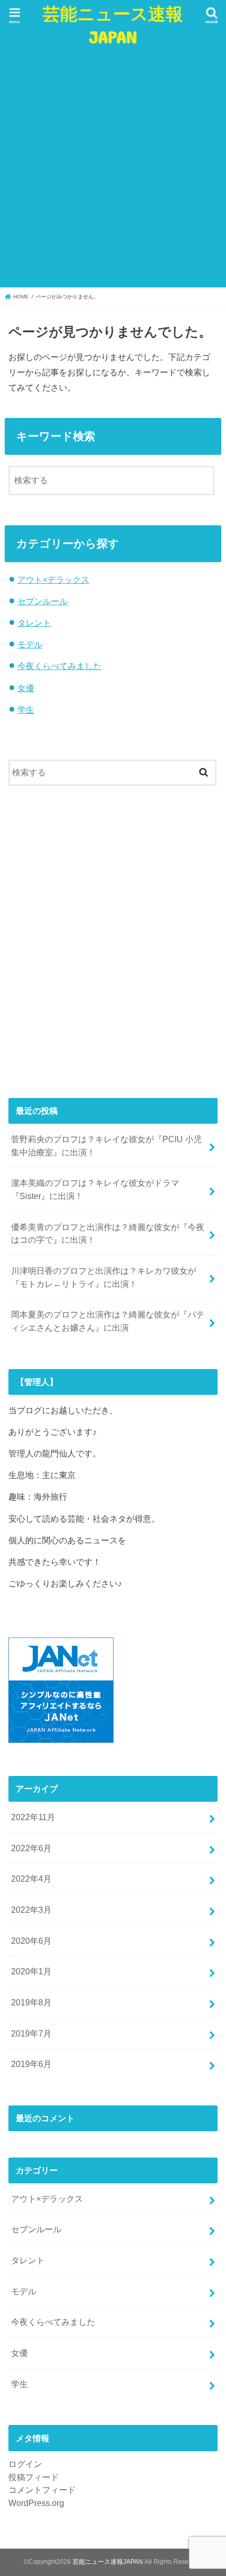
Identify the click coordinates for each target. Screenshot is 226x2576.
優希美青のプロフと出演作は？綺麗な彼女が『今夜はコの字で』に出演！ (108, 1234)
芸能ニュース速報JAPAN (113, 25)
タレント (34, 623)
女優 (26, 688)
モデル (30, 644)
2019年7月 (31, 2033)
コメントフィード (42, 2490)
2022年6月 (31, 1848)
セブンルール (43, 601)
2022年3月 (31, 1910)
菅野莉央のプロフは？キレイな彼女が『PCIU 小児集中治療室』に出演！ (106, 1146)
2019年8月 (31, 2002)
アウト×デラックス (53, 580)
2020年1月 (31, 1971)
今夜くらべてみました (59, 666)
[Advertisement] (113, 167)
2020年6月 (31, 1941)
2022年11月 (33, 1817)
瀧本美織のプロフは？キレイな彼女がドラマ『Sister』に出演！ (95, 1189)
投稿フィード (34, 2477)
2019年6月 (31, 2064)
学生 (26, 710)
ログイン (25, 2464)
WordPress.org (36, 2503)
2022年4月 (31, 1879)
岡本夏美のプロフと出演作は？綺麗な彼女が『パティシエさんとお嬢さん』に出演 (108, 1321)
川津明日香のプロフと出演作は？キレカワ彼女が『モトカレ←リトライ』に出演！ (104, 1277)
